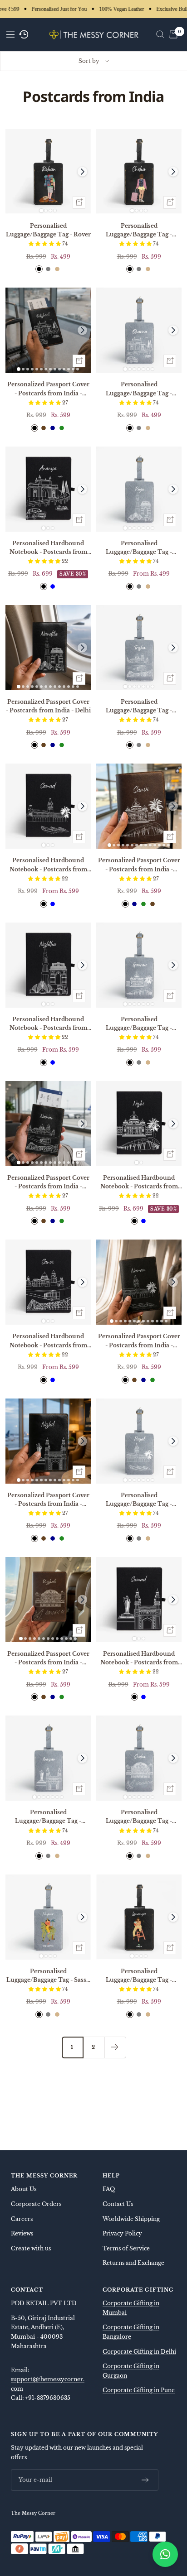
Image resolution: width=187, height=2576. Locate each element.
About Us (24, 2189)
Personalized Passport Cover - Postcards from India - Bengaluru (139, 865)
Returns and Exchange (133, 2263)
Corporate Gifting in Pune (139, 2390)
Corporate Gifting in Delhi (139, 2352)
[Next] (115, 2047)
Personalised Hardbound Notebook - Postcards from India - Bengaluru (139, 1182)
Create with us (31, 2248)
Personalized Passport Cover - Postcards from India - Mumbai (48, 389)
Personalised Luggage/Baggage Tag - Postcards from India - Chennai (139, 1500)
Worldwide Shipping (131, 2219)
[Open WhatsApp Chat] (165, 2554)
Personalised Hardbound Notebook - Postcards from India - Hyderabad (139, 1658)
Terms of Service (126, 2248)
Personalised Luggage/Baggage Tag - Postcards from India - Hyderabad (48, 1817)
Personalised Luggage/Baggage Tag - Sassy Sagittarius (48, 1976)
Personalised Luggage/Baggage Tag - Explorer (139, 231)
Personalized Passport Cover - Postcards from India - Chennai (139, 1341)
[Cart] (173, 34)
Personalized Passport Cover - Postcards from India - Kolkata (48, 1182)
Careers (22, 2219)
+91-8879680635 (48, 2398)
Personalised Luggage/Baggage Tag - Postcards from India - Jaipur (139, 1817)
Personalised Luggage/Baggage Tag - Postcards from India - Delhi (139, 548)
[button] (45, 244)
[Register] (145, 2480)
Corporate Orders (36, 2204)
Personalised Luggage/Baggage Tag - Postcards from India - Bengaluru (139, 1024)
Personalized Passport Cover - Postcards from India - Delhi (48, 706)
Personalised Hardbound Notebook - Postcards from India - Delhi (48, 1024)
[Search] (160, 34)
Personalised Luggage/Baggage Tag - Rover (48, 230)
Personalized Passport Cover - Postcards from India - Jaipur (48, 1658)
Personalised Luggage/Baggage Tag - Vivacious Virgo (139, 1976)
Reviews (22, 2233)
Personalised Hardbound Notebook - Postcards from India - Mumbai (48, 548)
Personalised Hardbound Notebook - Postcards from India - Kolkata (48, 1341)
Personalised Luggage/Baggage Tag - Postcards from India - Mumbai (139, 389)
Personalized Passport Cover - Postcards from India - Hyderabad (48, 1500)
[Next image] (82, 172)
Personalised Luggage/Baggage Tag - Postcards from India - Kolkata (139, 706)
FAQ (109, 2189)
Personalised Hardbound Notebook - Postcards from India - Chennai (48, 865)
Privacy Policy (122, 2233)
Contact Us (118, 2204)
